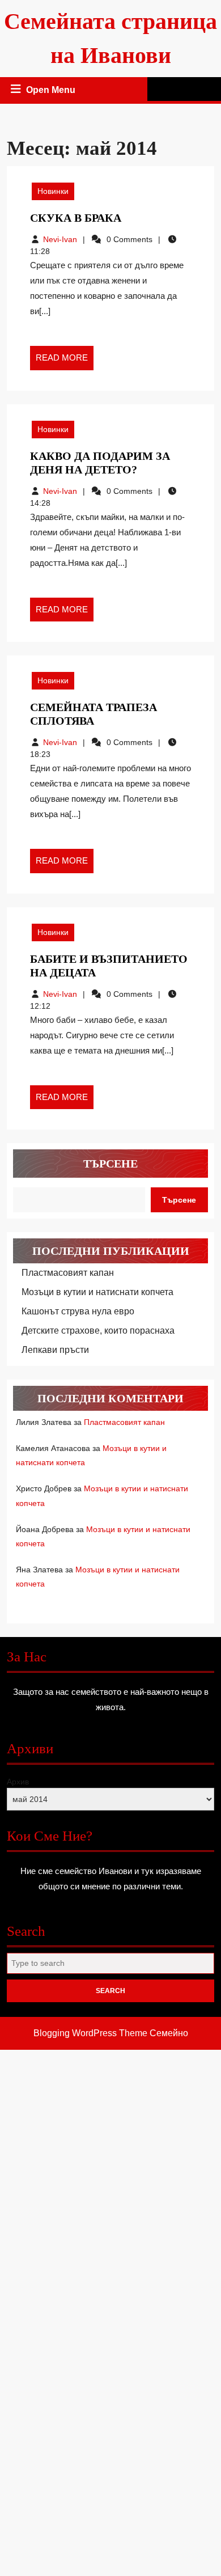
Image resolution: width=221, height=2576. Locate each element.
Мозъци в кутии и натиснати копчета (97, 1292)
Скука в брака (76, 218)
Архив (18, 1782)
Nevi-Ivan (60, 239)
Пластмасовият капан (68, 1273)
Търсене (110, 1164)
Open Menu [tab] (52, 91)
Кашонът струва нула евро (78, 1311)
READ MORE (65, 361)
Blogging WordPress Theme (90, 2033)
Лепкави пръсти (55, 1350)
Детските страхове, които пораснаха (98, 1331)
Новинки (53, 191)
